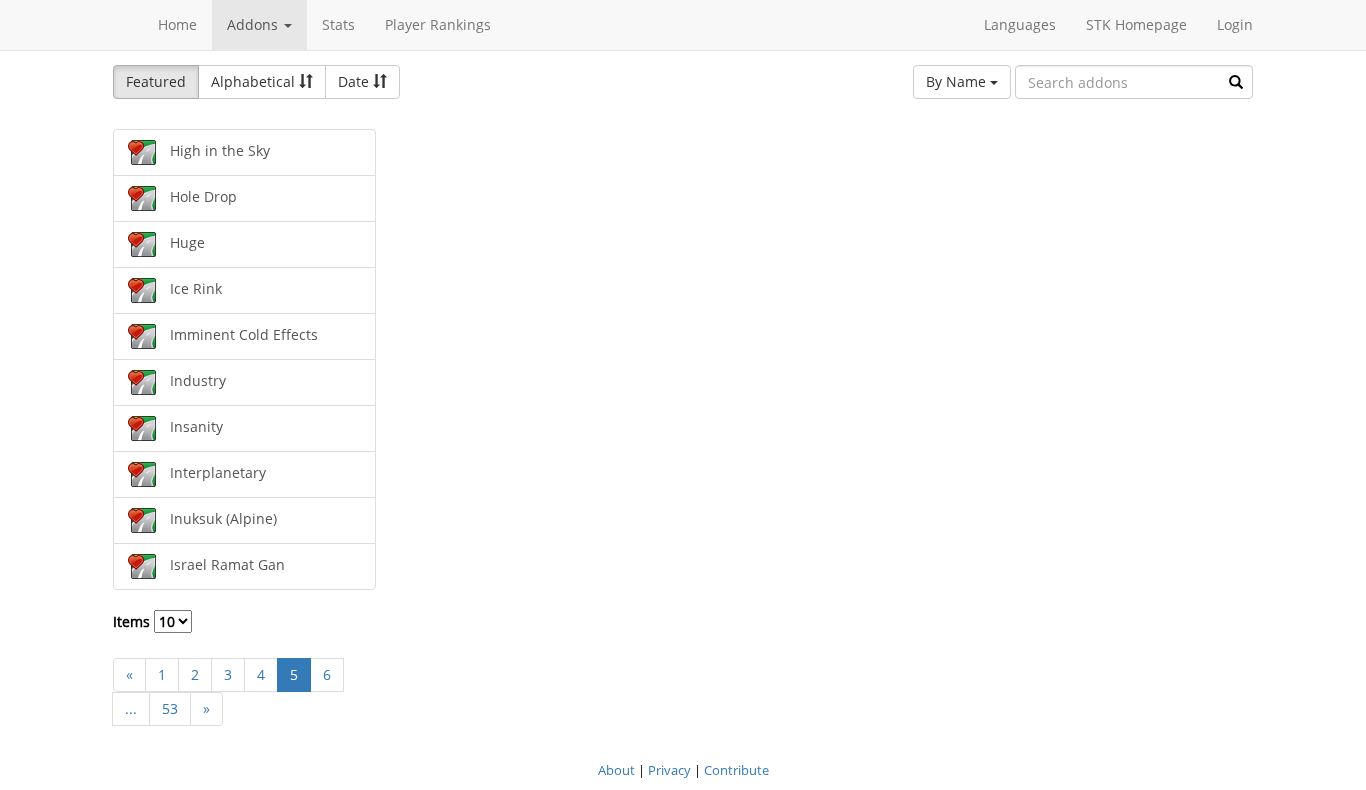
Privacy (669, 770)
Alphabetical (255, 81)
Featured (156, 81)
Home (177, 24)
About (616, 770)
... (131, 708)
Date (355, 81)
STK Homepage (1136, 24)
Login (1235, 24)
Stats (338, 24)
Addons (254, 24)
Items (133, 621)
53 (170, 708)
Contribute (736, 770)
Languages (1020, 24)
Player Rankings (438, 24)
